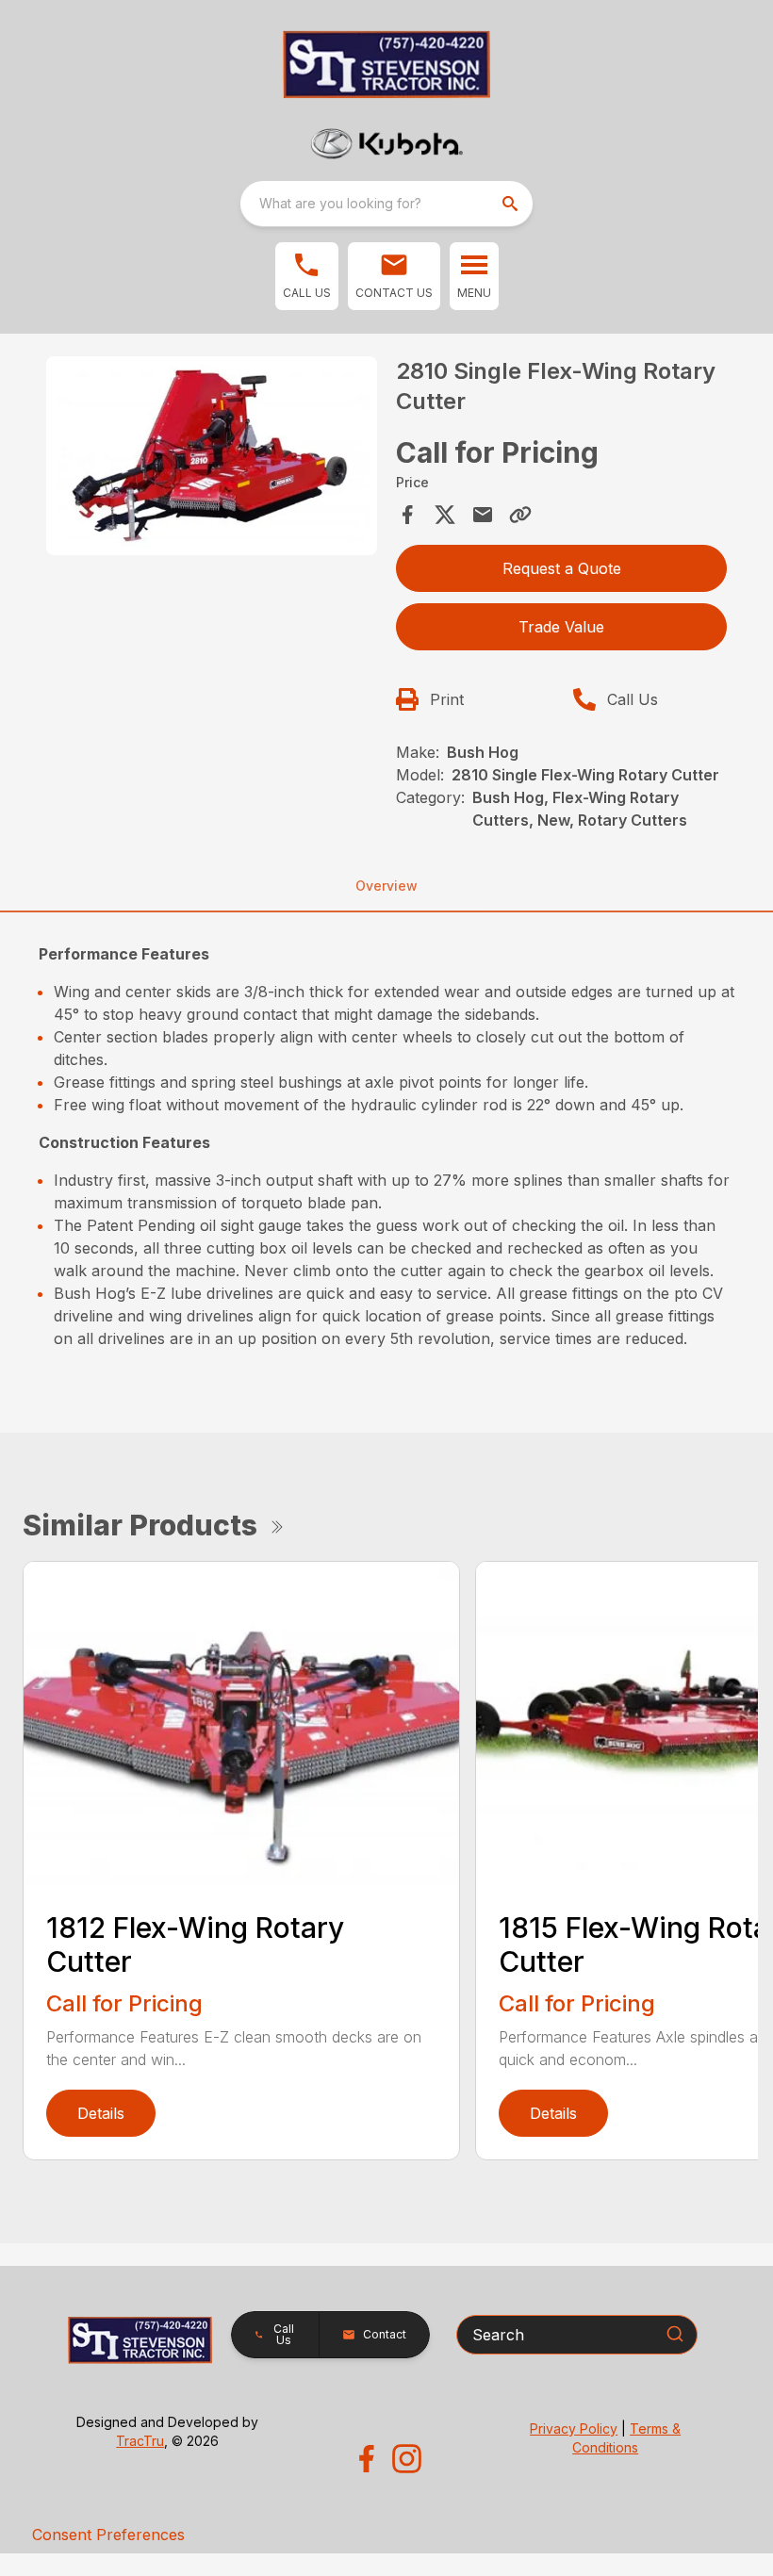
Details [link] (101, 2113)
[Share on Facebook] (407, 515)
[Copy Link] (520, 515)
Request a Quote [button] (562, 568)
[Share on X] (445, 515)
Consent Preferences (108, 2535)
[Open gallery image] (212, 456)
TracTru (140, 2441)
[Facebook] (366, 2459)
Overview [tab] (386, 886)
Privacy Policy (574, 2428)
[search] (512, 204)
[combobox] (386, 204)
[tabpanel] (212, 459)
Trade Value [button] (561, 627)
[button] (307, 276)
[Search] (675, 2334)
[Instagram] (407, 2459)
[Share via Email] (483, 515)
